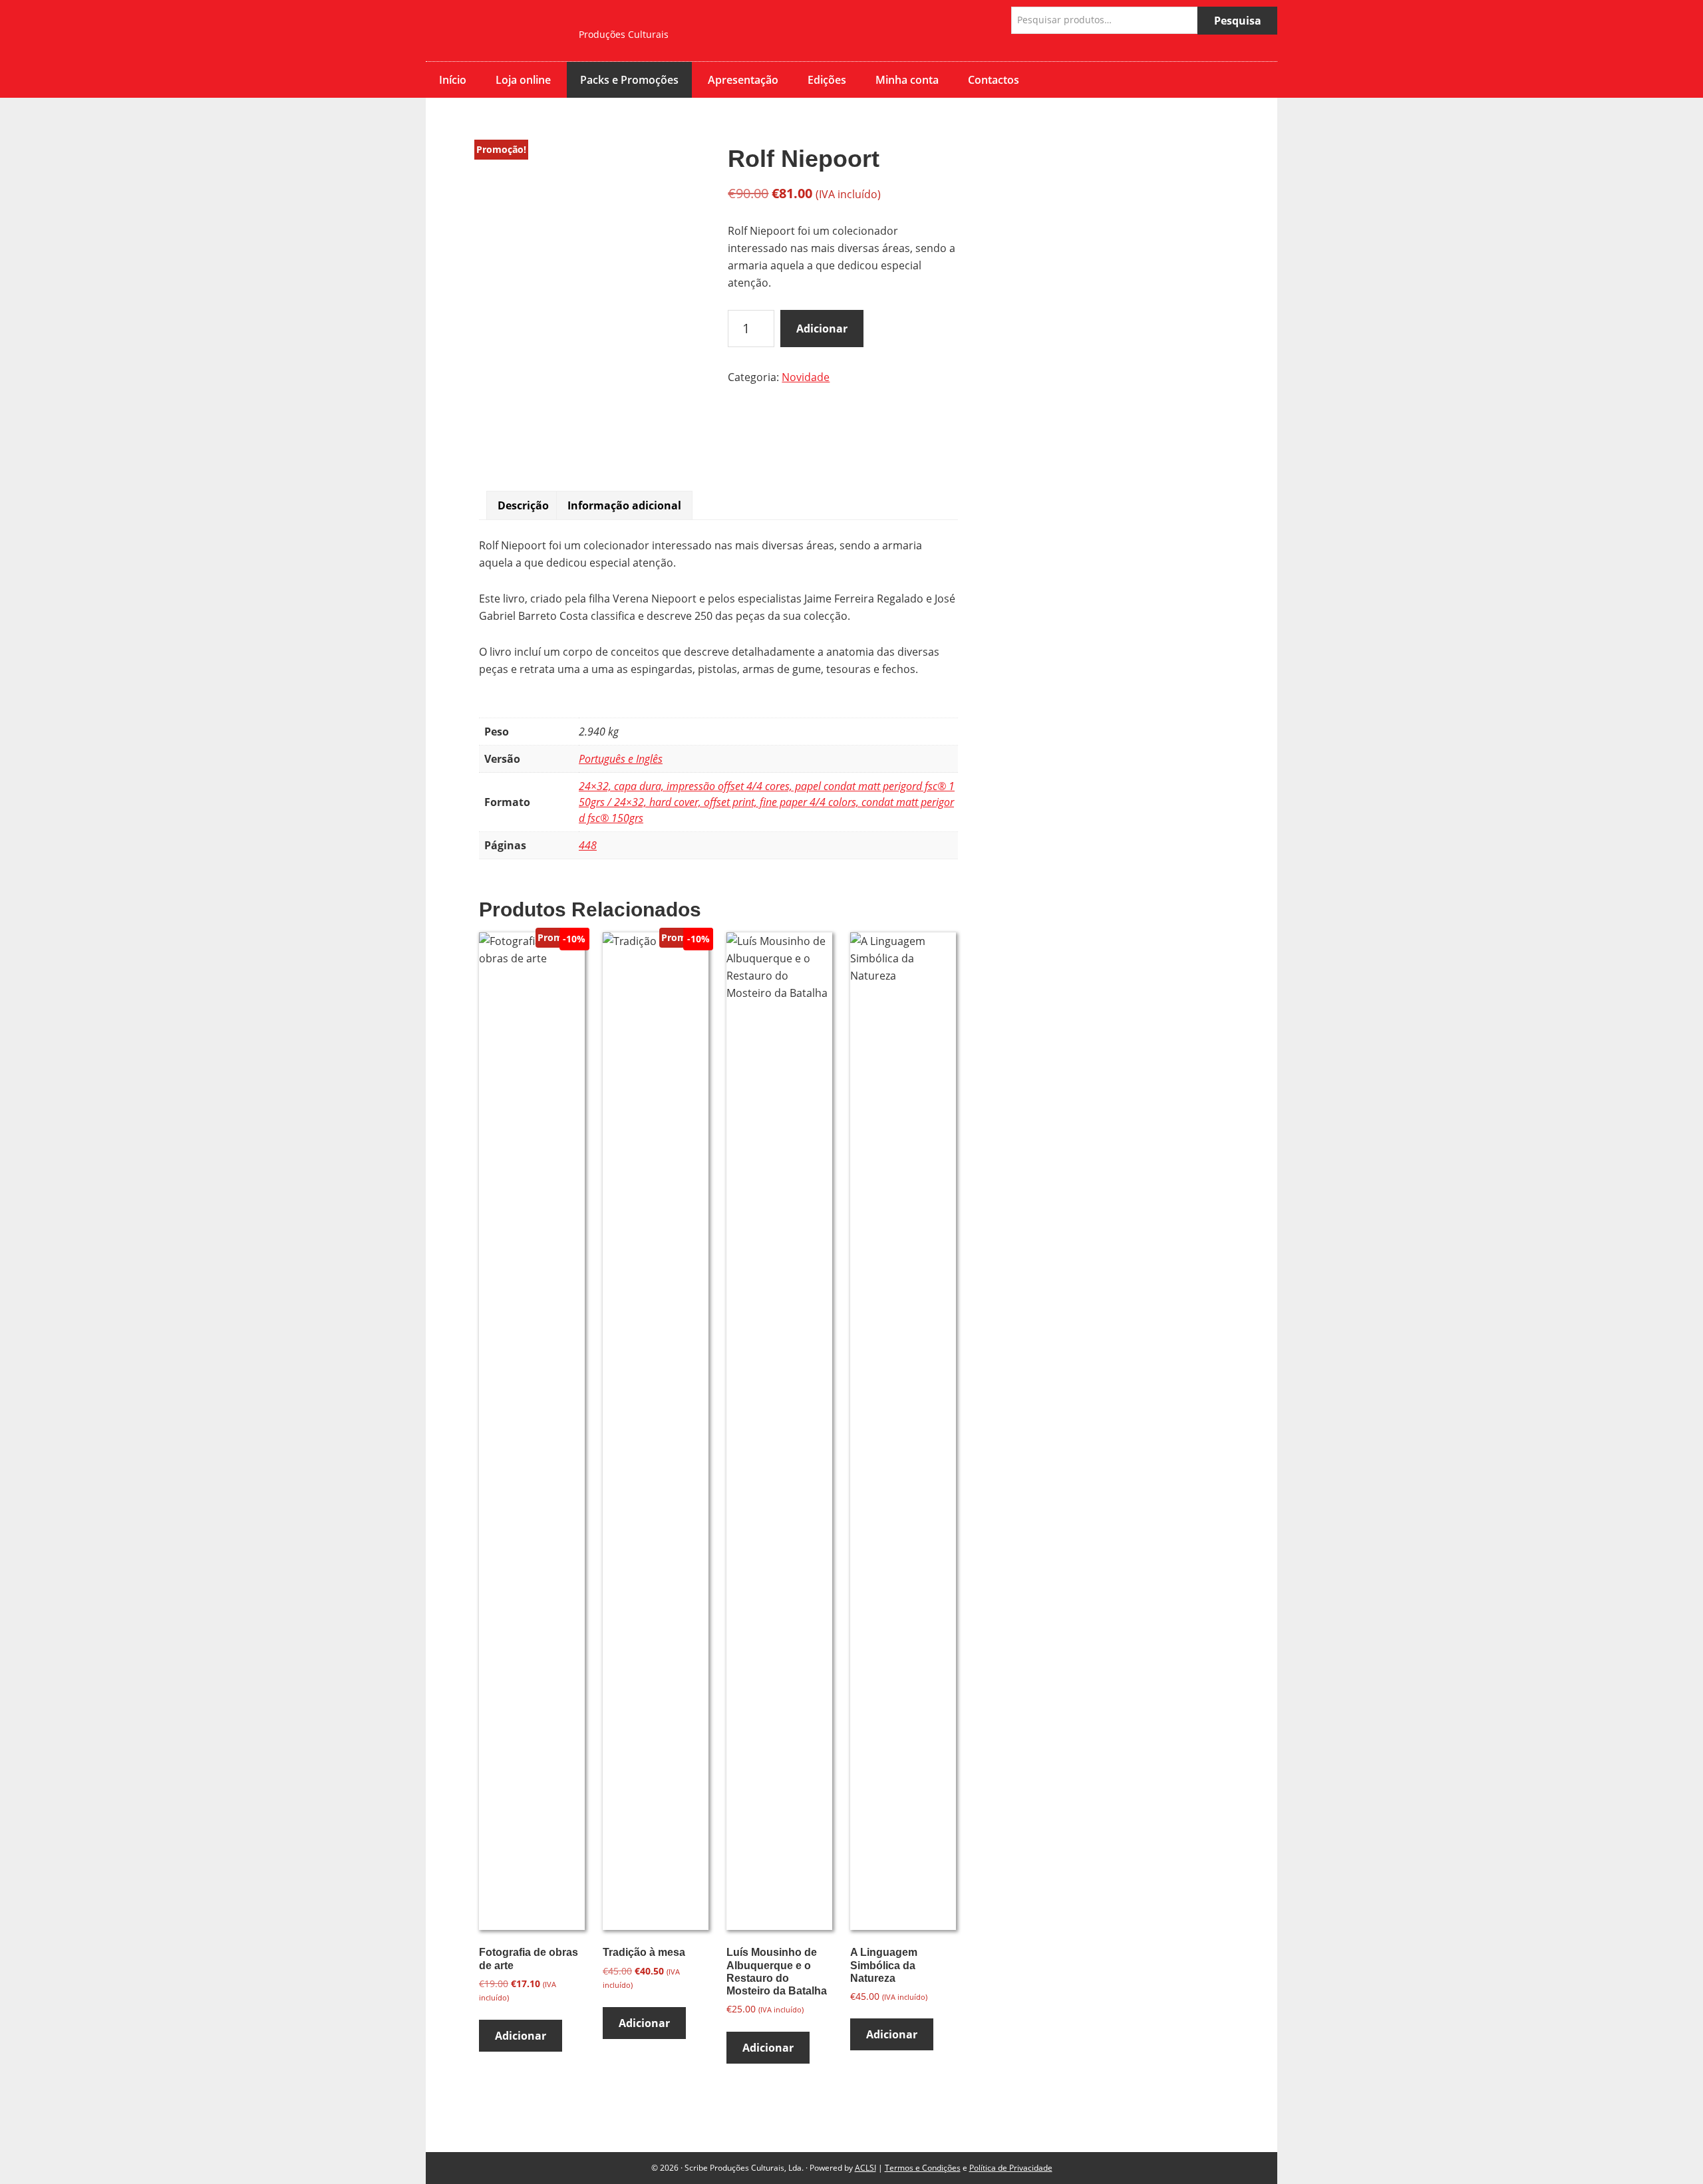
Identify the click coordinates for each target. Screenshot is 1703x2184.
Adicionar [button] (521, 2036)
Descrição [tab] (523, 505)
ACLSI (865, 2168)
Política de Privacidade (1011, 2168)
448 (588, 845)
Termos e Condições (923, 2168)
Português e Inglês (621, 759)
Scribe (492, 31)
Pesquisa (1238, 21)
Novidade (806, 377)
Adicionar (822, 329)
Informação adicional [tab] (624, 505)
